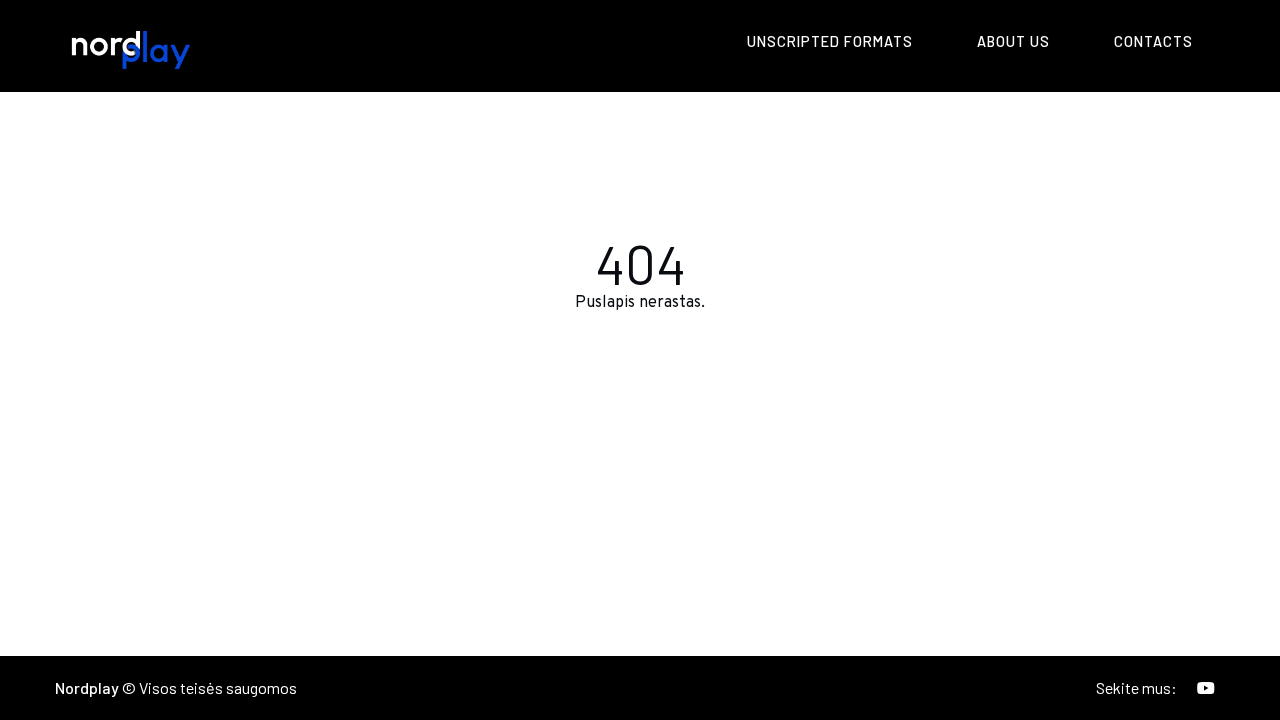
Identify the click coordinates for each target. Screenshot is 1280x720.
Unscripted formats (830, 41)
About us (1013, 41)
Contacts (1153, 41)
